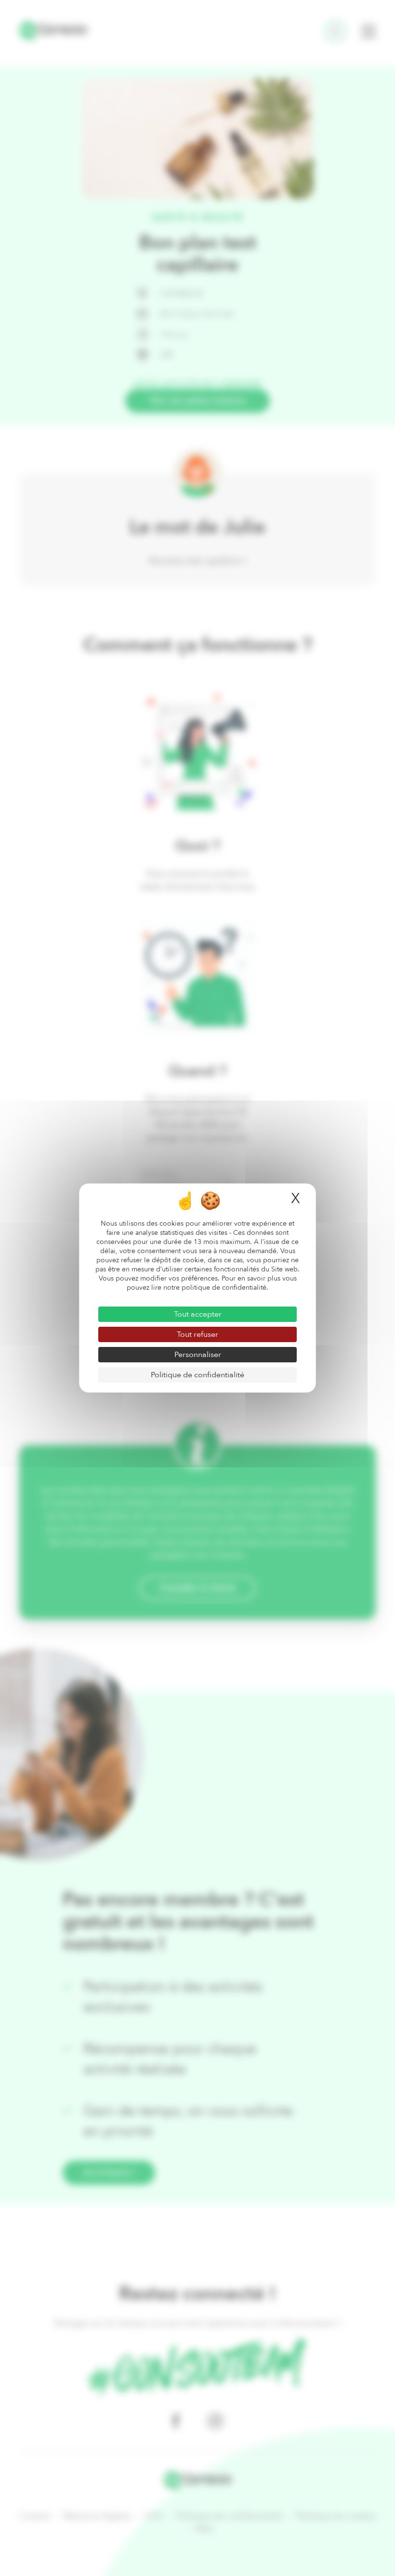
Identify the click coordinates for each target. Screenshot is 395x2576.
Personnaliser (198, 1355)
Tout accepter (198, 1314)
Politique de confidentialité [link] (197, 1375)
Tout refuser (197, 1334)
